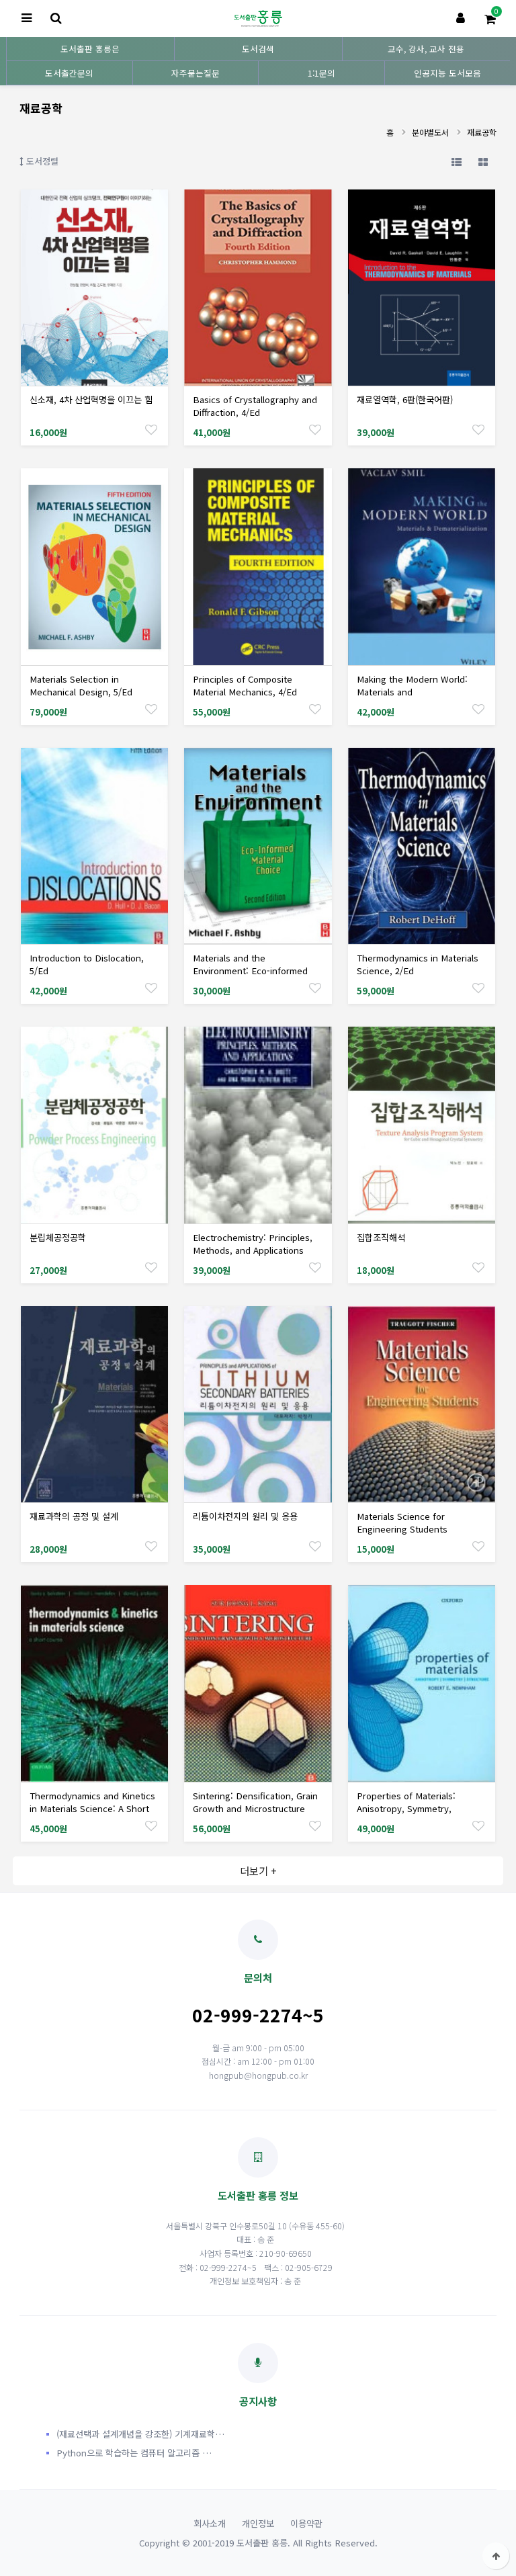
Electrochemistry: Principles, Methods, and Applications (253, 1244)
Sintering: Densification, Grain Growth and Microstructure (255, 1802)
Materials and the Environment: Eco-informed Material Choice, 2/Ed (250, 971)
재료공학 (482, 132)
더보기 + (258, 1871)
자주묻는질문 (196, 73)
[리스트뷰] (456, 161)
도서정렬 (41, 161)
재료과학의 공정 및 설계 (74, 1516)
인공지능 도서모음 (447, 73)
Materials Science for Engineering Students (402, 1522)
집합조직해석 (381, 1237)
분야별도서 (430, 132)
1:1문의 (321, 73)
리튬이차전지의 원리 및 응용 (245, 1516)
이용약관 (306, 2523)
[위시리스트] (151, 429)
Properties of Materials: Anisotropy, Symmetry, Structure (406, 1808)
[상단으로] (496, 2556)
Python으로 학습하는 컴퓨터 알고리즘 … (134, 2453)
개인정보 (258, 2523)
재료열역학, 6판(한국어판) (405, 399)
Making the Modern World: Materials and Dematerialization (412, 692)
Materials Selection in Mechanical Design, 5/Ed (81, 685)
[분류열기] (26, 18)
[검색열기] (56, 18)
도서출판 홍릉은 (90, 49)
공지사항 (258, 2401)
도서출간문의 (69, 73)
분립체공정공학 (58, 1237)
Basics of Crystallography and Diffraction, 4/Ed (255, 406)
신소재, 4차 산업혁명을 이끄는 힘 (91, 399)
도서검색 (258, 49)
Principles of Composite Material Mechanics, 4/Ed (245, 685)
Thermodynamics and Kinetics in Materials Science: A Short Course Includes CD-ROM (92, 1808)
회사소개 (210, 2523)
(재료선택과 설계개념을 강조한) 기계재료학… (140, 2434)
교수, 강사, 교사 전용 (426, 49)
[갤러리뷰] (483, 161)
